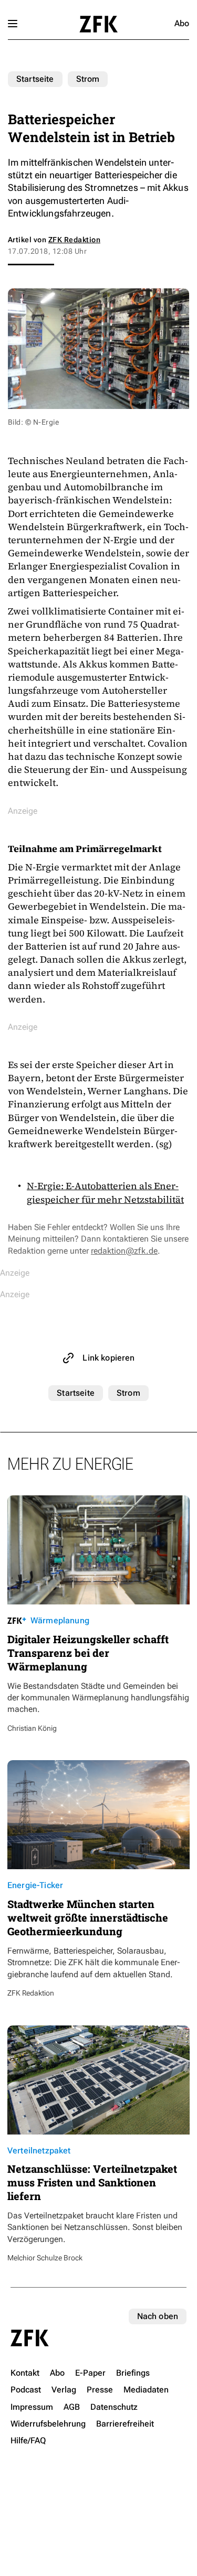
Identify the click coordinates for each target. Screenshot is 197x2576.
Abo (182, 23)
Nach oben (158, 2316)
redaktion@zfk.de (124, 1251)
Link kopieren (108, 1358)
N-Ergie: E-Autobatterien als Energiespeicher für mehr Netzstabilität (105, 1192)
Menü (13, 24)
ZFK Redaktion (74, 240)
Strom (88, 79)
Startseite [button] (98, 24)
